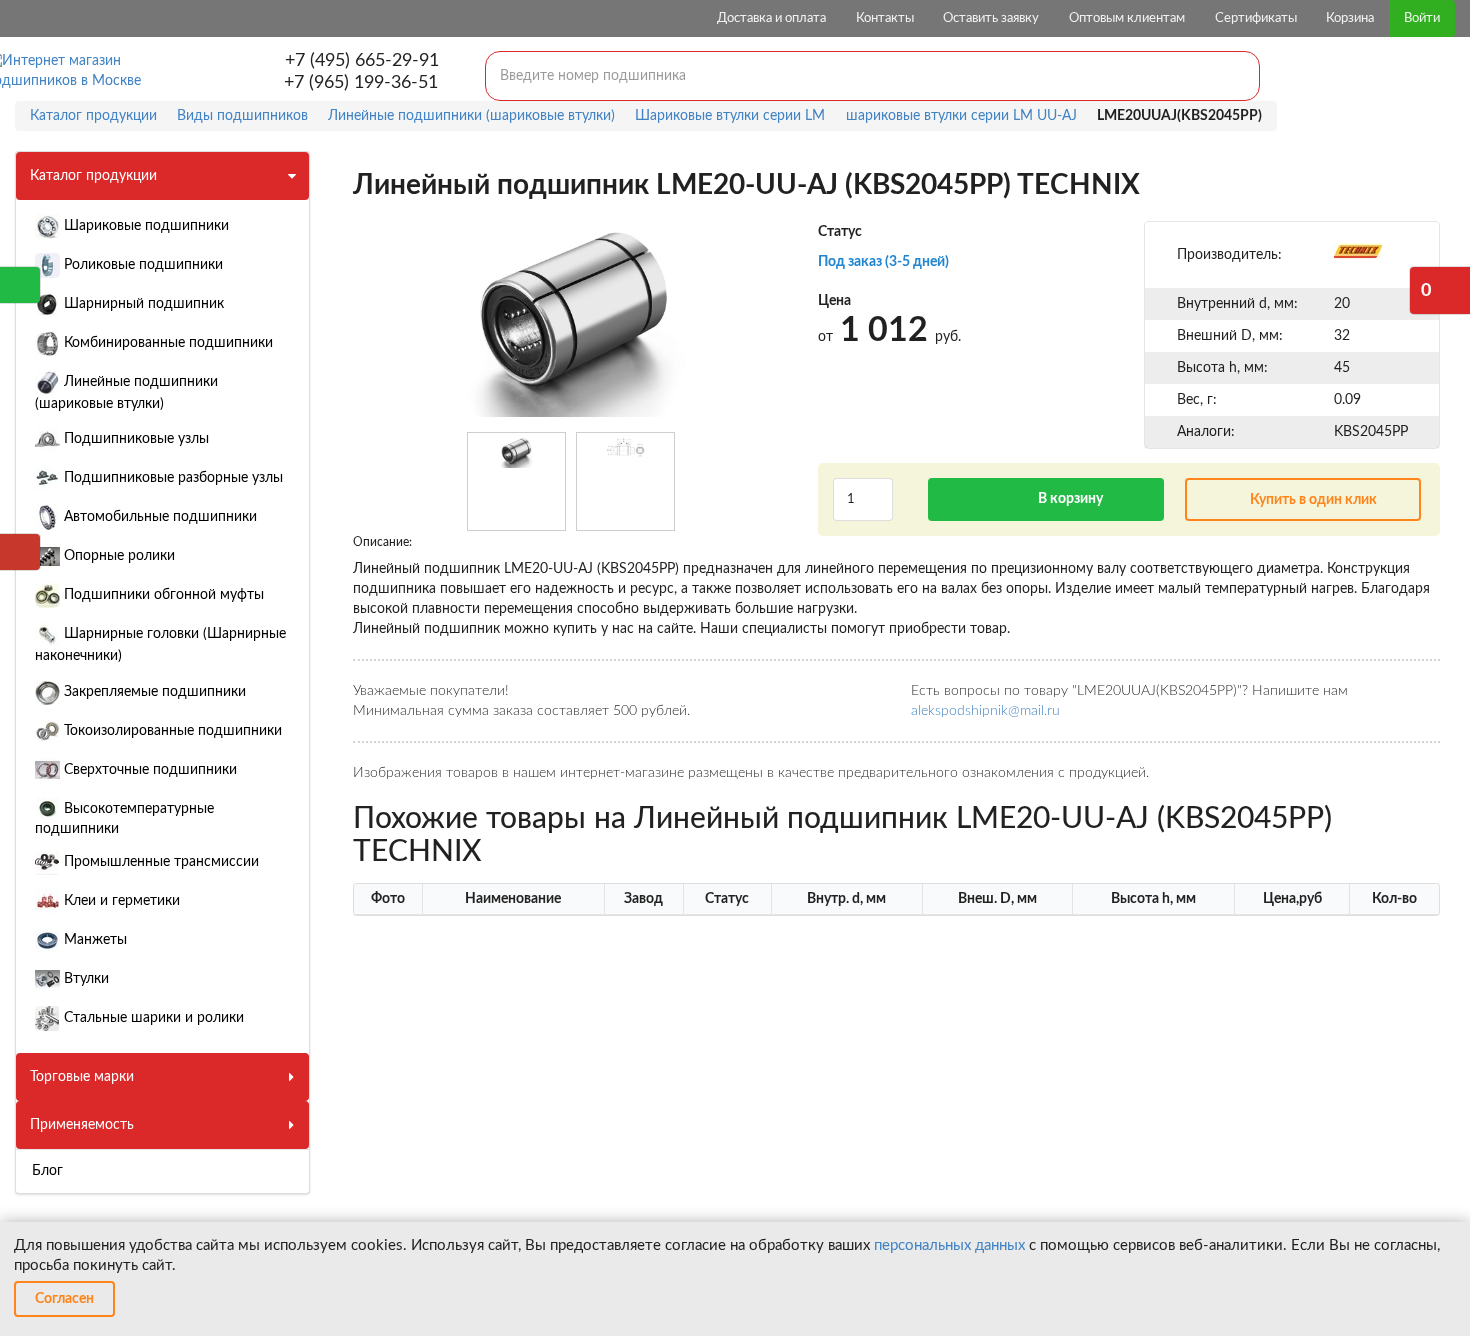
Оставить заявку (991, 18)
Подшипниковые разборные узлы (171, 478)
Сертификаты (1256, 18)
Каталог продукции (93, 176)
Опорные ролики (117, 556)
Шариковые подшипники (144, 226)
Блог (47, 1171)
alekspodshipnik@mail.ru (985, 711)
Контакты (885, 18)
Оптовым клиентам (1127, 18)
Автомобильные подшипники (158, 517)
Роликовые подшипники (141, 265)
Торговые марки (82, 1077)
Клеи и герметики (120, 901)
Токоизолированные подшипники (171, 731)
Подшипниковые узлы (134, 439)
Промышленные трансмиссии (159, 862)
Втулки (84, 979)
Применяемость (82, 1125)
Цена (834, 301)
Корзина (1350, 18)
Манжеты (93, 940)
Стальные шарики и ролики (152, 1018)
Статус (840, 232)
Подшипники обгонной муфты (162, 595)
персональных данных (949, 1245)
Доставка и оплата (771, 18)
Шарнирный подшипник (142, 304)
